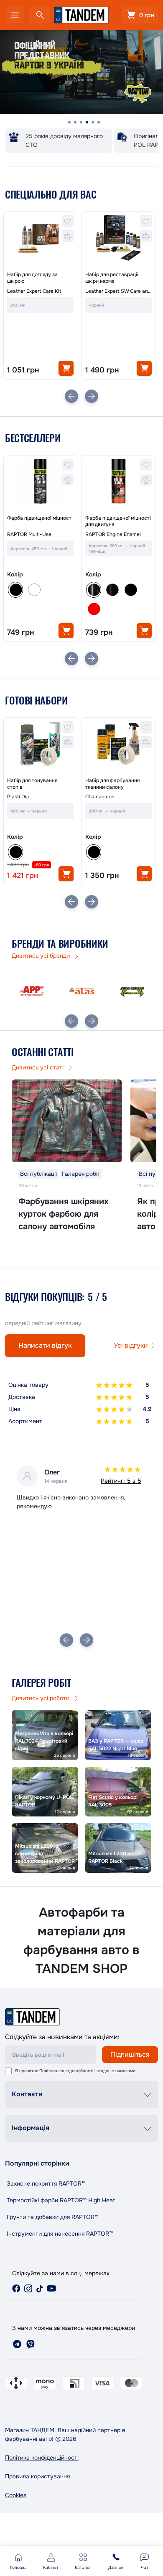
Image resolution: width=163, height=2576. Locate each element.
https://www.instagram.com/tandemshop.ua (28, 2289)
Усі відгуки (131, 1345)
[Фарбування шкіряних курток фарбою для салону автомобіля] (67, 1121)
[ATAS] (82, 991)
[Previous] (71, 396)
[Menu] (15, 15)
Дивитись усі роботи (41, 1698)
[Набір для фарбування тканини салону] (118, 744)
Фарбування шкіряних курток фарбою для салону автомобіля (64, 1214)
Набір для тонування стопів (32, 784)
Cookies (16, 2495)
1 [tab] (69, 122)
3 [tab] (81, 122)
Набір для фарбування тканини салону (112, 784)
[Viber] (31, 2344)
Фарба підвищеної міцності (40, 518)
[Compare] (68, 236)
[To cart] (66, 368)
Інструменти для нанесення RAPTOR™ (60, 2234)
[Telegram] (17, 2344)
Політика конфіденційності (66, 2071)
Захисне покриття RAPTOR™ (46, 2184)
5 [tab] (93, 122)
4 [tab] (87, 122)
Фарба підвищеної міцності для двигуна (118, 522)
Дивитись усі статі (38, 1067)
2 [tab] (75, 122)
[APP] (32, 991)
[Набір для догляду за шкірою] (40, 238)
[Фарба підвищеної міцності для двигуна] (118, 482)
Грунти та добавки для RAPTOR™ (52, 2217)
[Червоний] (94, 609)
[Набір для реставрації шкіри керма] (118, 238)
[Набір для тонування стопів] (40, 744)
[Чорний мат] (130, 590)
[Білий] (34, 590)
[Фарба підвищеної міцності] (40, 482)
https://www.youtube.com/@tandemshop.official (51, 2289)
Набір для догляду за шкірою (32, 278)
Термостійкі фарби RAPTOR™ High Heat (61, 2200)
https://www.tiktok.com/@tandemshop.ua (40, 2289)
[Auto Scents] (132, 991)
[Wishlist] (68, 221)
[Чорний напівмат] (112, 590)
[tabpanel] (81, 73)
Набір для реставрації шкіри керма (112, 278)
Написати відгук (45, 1345)
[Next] (92, 396)
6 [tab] (99, 122)
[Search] (40, 15)
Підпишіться (130, 2054)
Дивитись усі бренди (42, 956)
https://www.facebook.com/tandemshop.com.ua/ (16, 2289)
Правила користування (37, 2476)
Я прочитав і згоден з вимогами (75, 2071)
